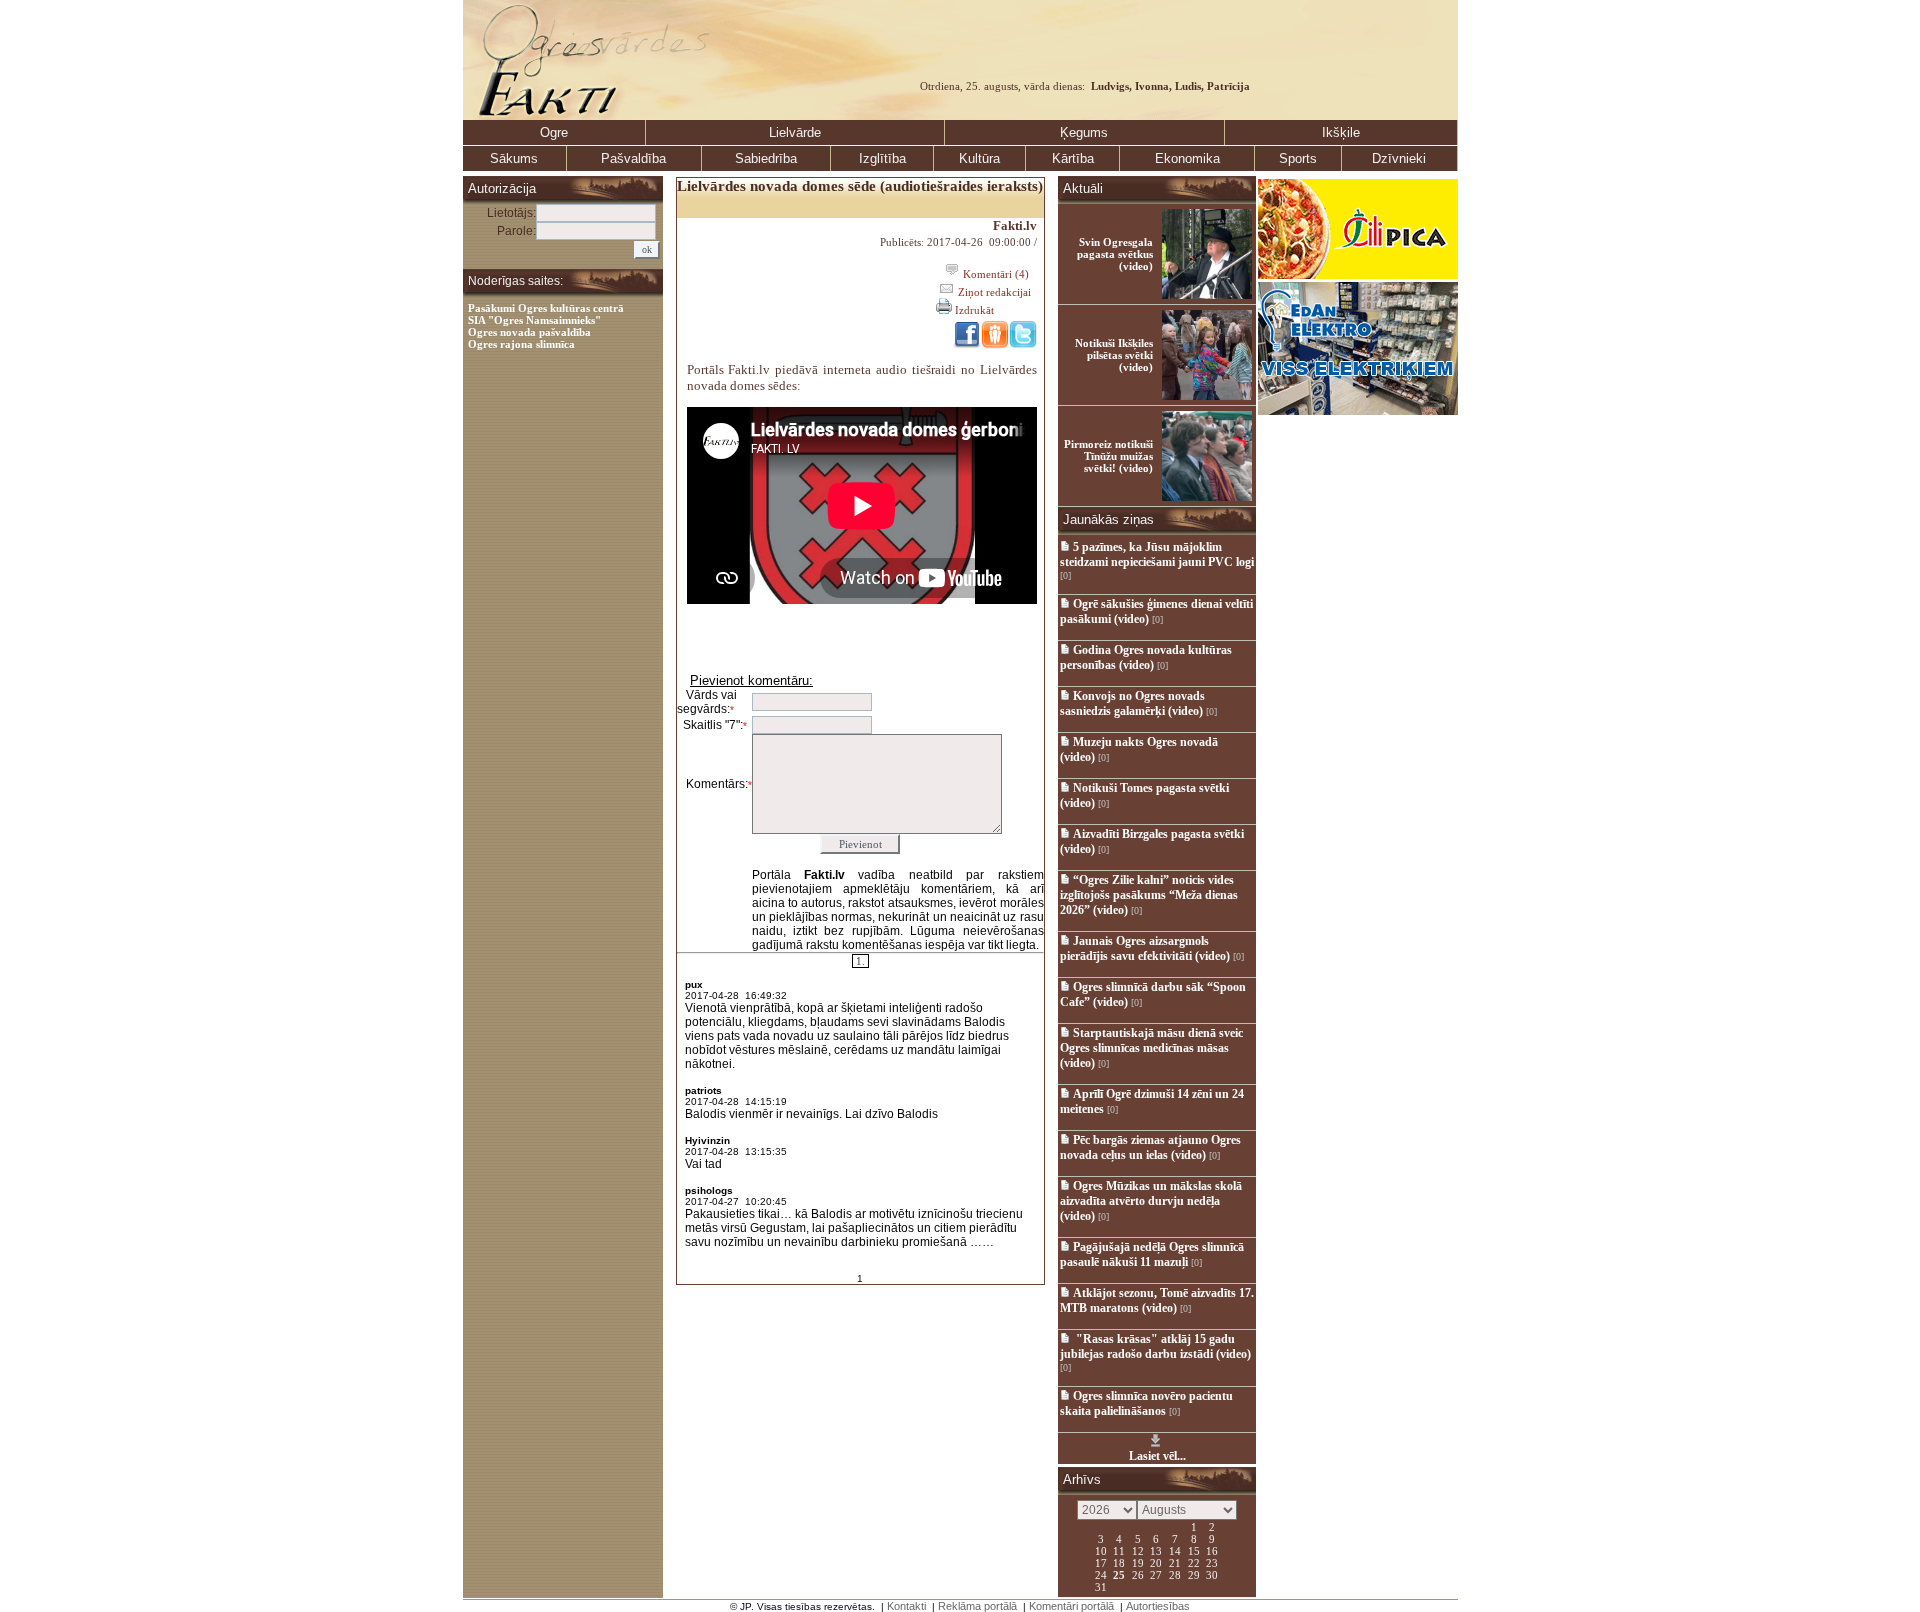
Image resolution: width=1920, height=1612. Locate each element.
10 (1101, 1550)
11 (1119, 1550)
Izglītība (882, 158)
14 (1175, 1550)
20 (1156, 1562)
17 (1101, 1562)
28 (1175, 1574)
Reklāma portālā (977, 1606)
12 (1138, 1550)
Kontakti (906, 1606)
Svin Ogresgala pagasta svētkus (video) (1115, 254)
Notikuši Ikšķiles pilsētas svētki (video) (1114, 355)
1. (860, 961)
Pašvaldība (633, 158)
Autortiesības (1158, 1606)
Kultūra (979, 158)
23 (1212, 1562)
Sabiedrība (766, 158)
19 (1138, 1562)
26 (1138, 1574)
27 (1156, 1574)
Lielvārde (795, 132)
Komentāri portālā (1071, 1606)
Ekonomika (1187, 158)
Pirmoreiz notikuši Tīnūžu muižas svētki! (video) (1108, 456)
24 (1101, 1574)
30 (1212, 1574)
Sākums (514, 158)
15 (1194, 1550)
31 (1101, 1586)
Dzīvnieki (1399, 158)
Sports (1298, 158)
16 (1212, 1550)
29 (1194, 1574)
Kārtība (1073, 158)
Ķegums (1084, 132)
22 (1194, 1562)
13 (1156, 1550)
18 (1119, 1562)
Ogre (554, 132)
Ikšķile (1341, 132)
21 (1175, 1562)
